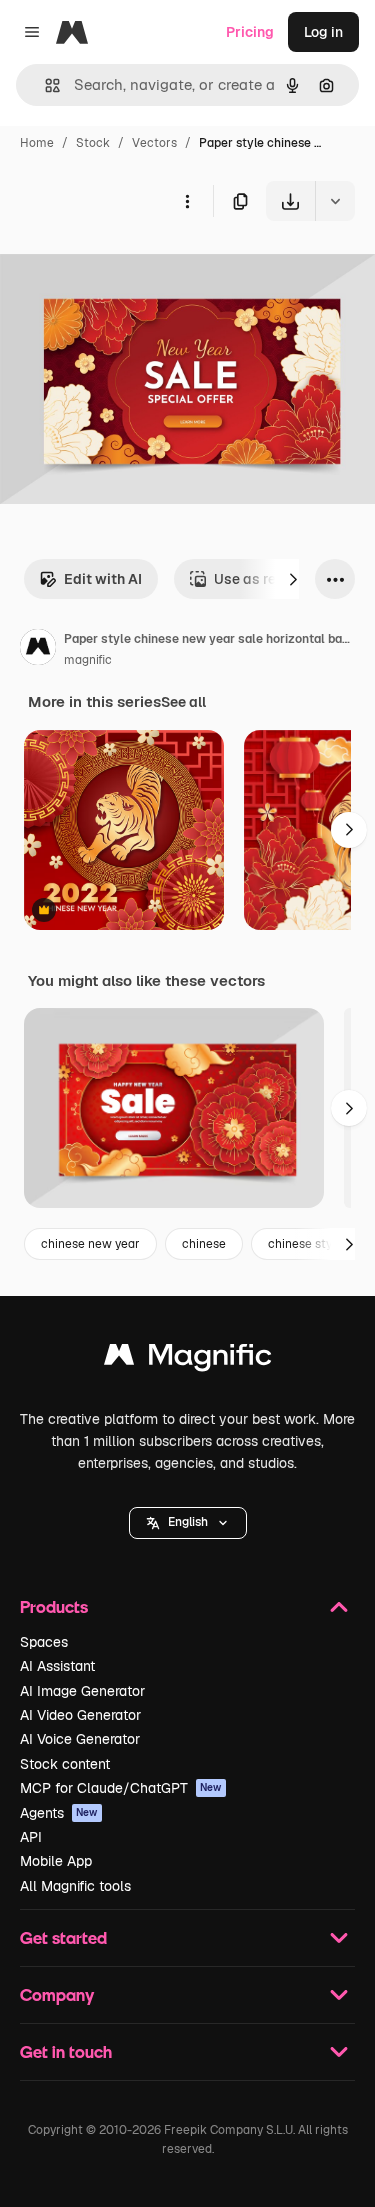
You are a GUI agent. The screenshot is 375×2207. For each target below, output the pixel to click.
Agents (59, 1813)
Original (128, 267)
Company (57, 1994)
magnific (88, 660)
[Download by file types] (335, 201)
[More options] (187, 201)
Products (54, 1606)
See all (183, 702)
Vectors (154, 143)
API (31, 1837)
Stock (93, 143)
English (188, 1522)
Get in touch (66, 2051)
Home (37, 143)
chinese (204, 1244)
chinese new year (90, 1244)
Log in (323, 32)
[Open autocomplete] (44, 85)
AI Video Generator (80, 1715)
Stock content (65, 1764)
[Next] (293, 579)
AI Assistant (57, 1666)
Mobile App (56, 1861)
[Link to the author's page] (38, 650)
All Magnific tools (75, 1886)
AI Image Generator (82, 1691)
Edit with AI (103, 579)
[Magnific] (188, 1359)
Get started (63, 1937)
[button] (188, 1523)
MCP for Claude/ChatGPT (121, 1788)
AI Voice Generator (80, 1739)
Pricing (250, 32)
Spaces (44, 1642)
